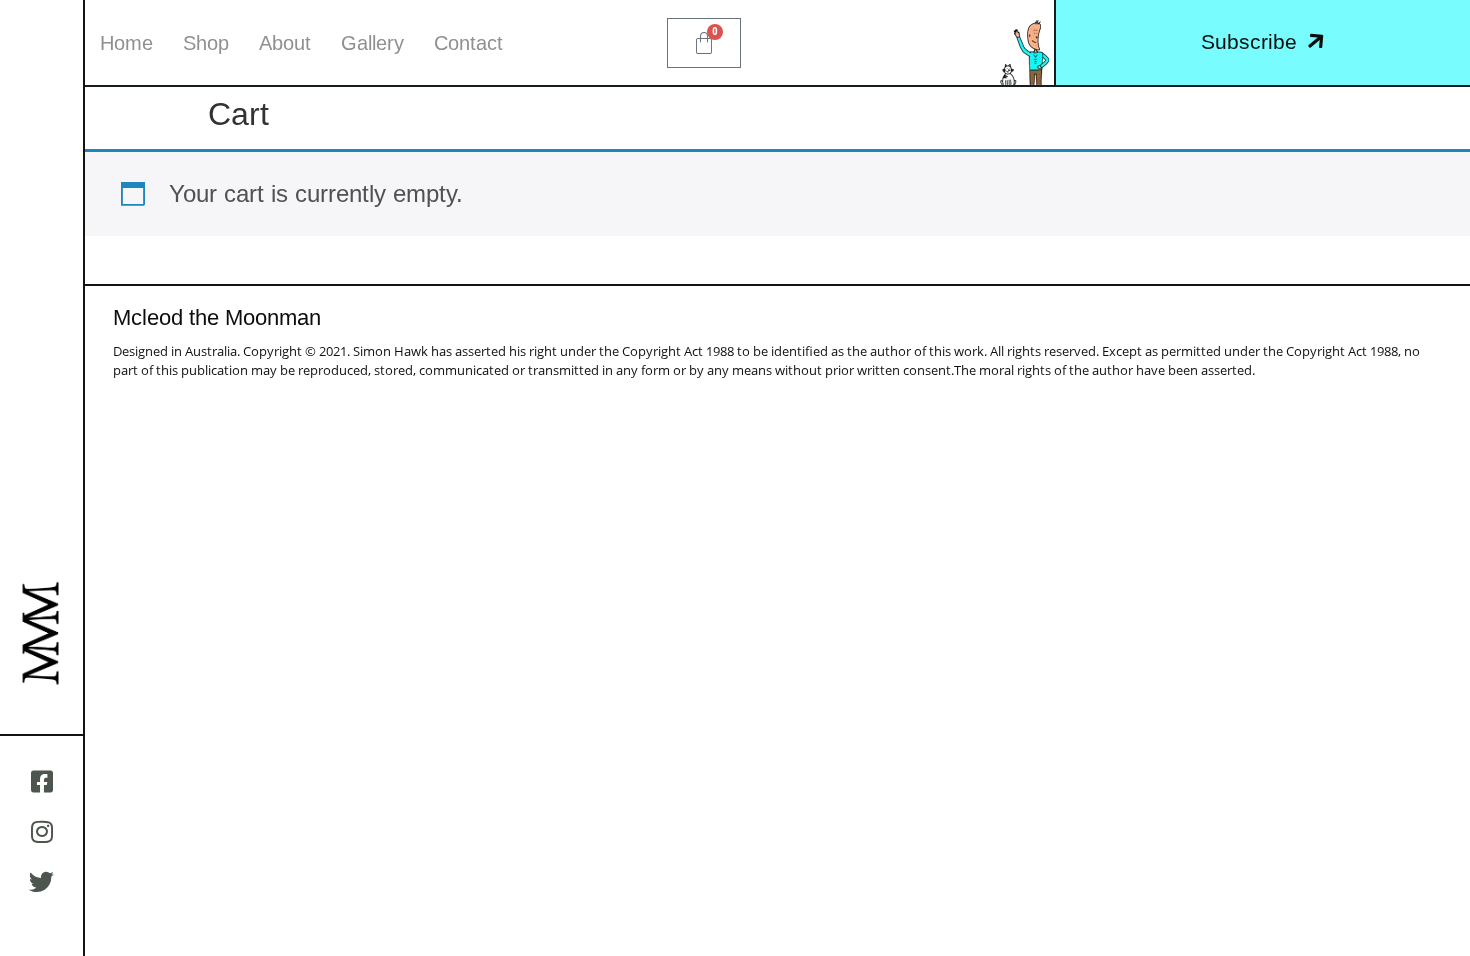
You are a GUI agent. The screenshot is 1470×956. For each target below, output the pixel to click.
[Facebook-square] (42, 781)
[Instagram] (42, 831)
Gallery (372, 43)
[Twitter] (42, 881)
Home (126, 43)
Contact (468, 43)
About (285, 43)
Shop (206, 43)
